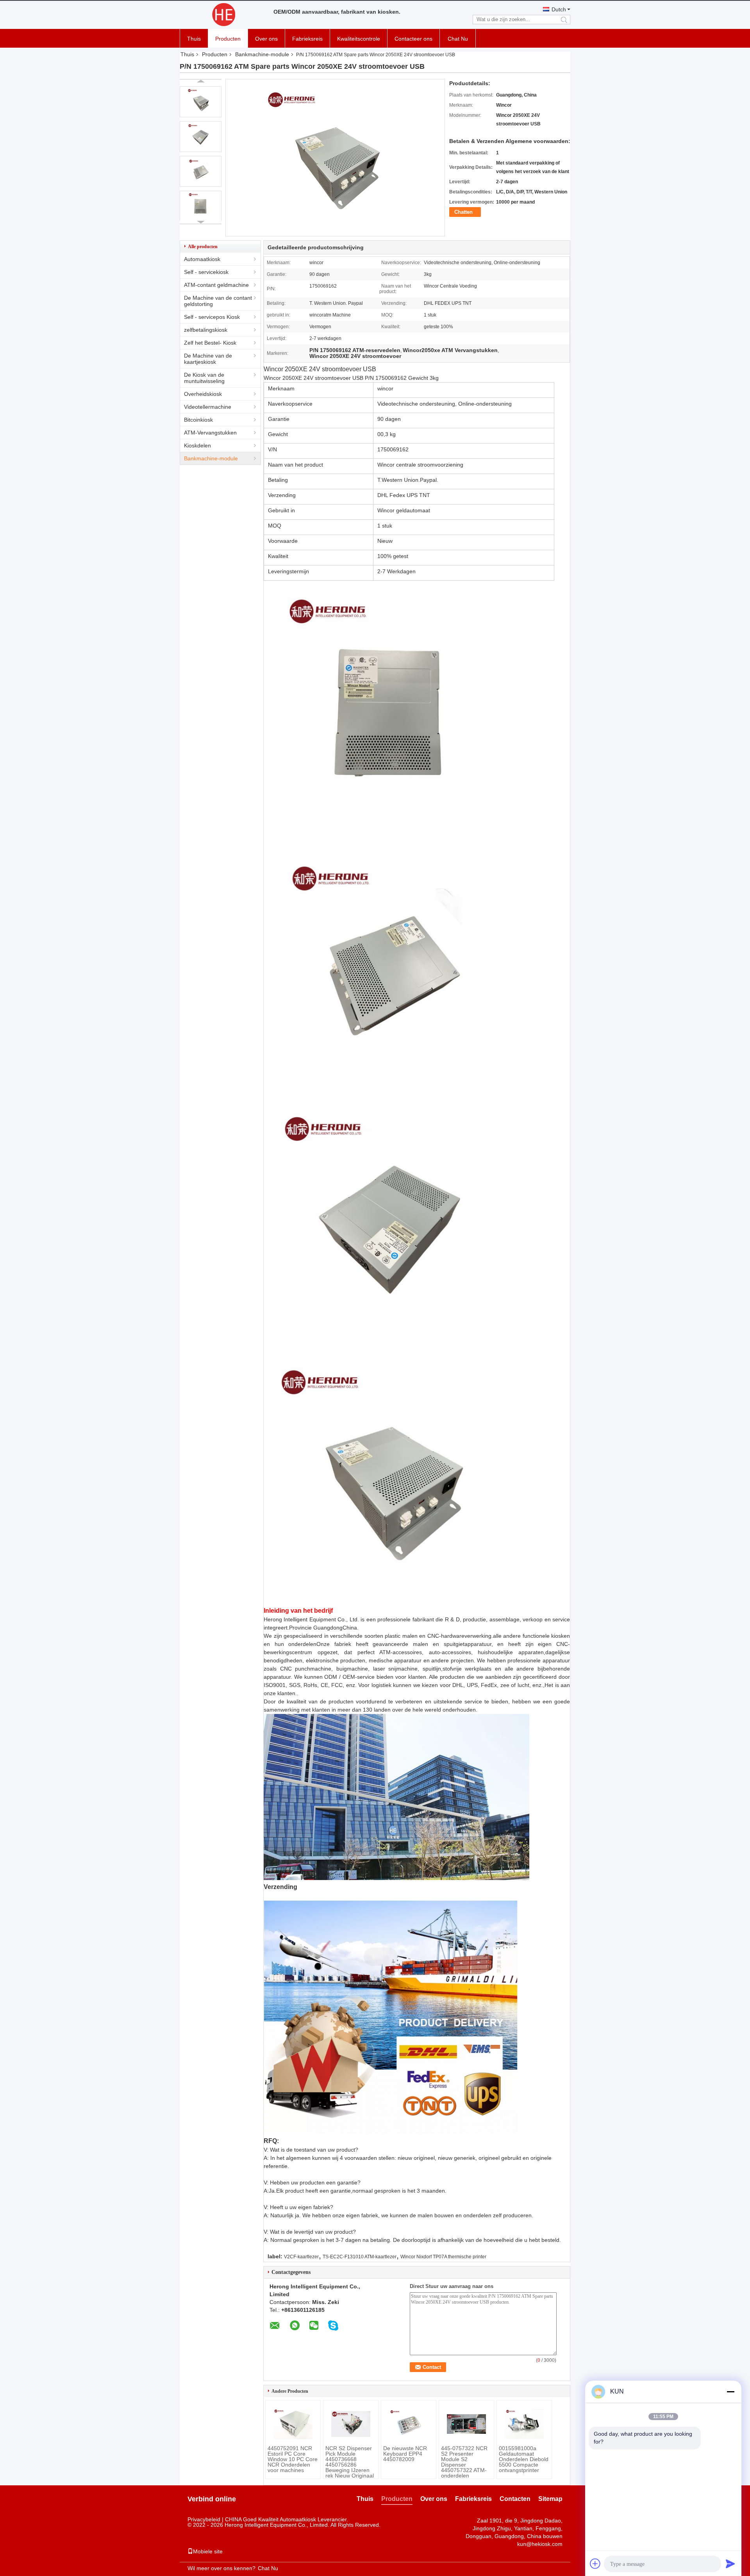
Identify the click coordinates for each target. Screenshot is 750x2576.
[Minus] (730, 2392)
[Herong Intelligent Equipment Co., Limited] (223, 15)
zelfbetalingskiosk (206, 330)
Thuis (194, 39)
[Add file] (595, 2563)
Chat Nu (458, 39)
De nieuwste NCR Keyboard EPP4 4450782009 (405, 2454)
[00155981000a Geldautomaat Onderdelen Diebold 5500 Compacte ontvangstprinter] (524, 2424)
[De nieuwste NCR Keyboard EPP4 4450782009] (409, 2424)
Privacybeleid (204, 2519)
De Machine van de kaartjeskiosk (208, 359)
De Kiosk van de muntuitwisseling (204, 378)
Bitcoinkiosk (198, 420)
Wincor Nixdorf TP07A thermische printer (443, 2257)
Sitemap (550, 2499)
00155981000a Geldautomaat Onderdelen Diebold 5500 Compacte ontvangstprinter (524, 2459)
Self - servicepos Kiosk (212, 317)
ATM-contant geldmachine (216, 285)
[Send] (730, 2563)
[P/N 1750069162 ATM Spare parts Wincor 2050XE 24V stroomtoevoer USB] (201, 102)
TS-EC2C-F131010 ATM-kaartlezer (360, 2257)
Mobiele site (208, 2551)
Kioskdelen (197, 445)
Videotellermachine (208, 407)
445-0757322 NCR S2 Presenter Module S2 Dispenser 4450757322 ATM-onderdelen (464, 2462)
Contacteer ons (413, 39)
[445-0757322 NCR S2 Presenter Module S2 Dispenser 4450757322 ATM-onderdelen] (466, 2424)
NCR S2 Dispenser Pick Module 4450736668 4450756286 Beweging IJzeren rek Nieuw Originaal (350, 2462)
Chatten (463, 212)
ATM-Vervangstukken (210, 433)
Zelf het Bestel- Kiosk (210, 343)
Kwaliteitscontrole (359, 39)
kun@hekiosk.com (540, 2544)
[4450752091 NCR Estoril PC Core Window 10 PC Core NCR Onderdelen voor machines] (293, 2424)
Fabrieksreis (307, 39)
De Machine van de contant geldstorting (218, 301)
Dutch (559, 9)
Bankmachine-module (262, 54)
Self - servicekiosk (206, 272)
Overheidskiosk (203, 394)
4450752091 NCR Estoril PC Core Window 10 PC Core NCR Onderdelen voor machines (293, 2459)
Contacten (515, 2499)
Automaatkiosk (202, 259)
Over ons (266, 39)
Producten (228, 39)
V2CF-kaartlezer (301, 2257)
